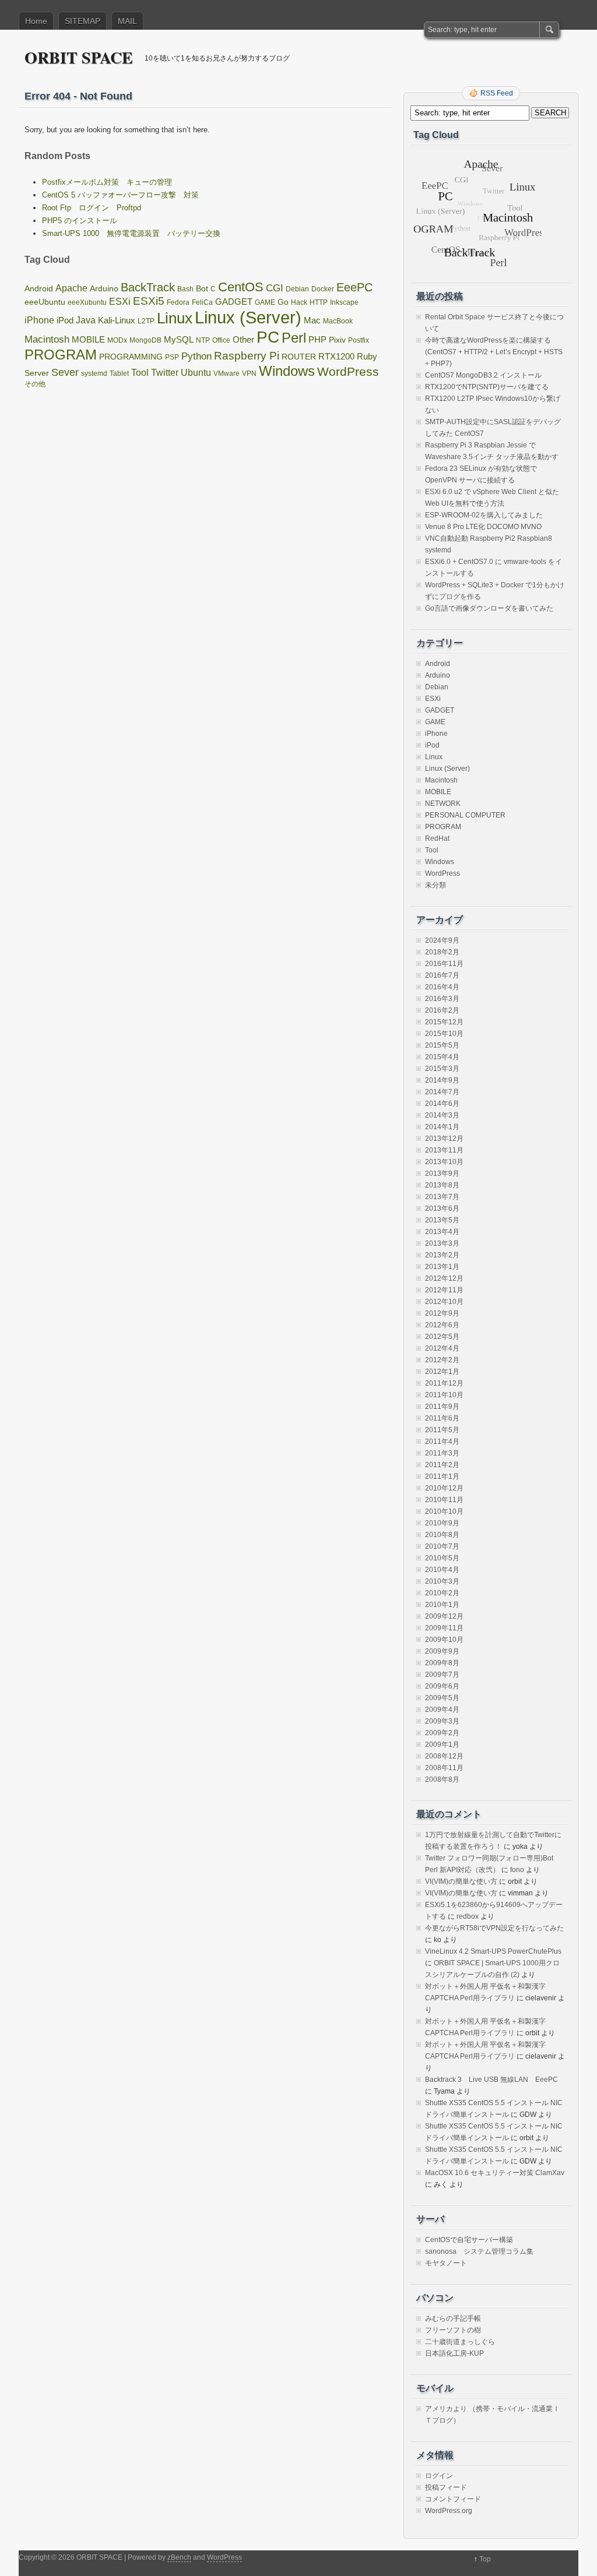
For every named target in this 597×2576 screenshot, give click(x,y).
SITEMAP (82, 21)
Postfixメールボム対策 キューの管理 (107, 182)
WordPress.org (449, 2511)
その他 (35, 384)
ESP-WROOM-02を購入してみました (484, 515)
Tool (140, 372)
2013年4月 (442, 1232)
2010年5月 (442, 1558)
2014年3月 (442, 1115)
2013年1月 (442, 1267)
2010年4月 (442, 1570)
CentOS (241, 287)
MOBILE (88, 340)
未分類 (436, 885)
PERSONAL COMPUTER (465, 815)
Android (39, 289)
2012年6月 (442, 1325)
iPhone (39, 320)
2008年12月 (444, 1756)
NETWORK (443, 804)
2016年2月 (442, 1010)
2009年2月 (442, 1733)
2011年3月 (442, 1453)
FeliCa (202, 302)
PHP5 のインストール (80, 221)
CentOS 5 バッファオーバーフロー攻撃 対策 (120, 195)
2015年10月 (444, 1034)
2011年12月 (444, 1383)
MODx (117, 340)
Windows (287, 371)
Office (221, 340)
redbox (468, 1916)
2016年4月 (442, 987)
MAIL (127, 21)
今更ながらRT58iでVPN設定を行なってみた (494, 1928)
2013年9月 (442, 1174)
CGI (275, 288)
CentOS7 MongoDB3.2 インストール (483, 375)
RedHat (437, 838)
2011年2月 (442, 1465)
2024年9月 (442, 940)
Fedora (178, 302)
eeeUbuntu (45, 302)
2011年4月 (442, 1442)
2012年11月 (444, 1290)
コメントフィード (453, 2499)
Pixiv (337, 340)
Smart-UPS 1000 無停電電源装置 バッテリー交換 (131, 233)
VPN (249, 373)
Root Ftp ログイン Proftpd (92, 208)
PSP (172, 357)
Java (86, 320)
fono (517, 1870)
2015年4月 (442, 1057)
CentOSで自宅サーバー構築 (469, 2240)
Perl (294, 338)
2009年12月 (444, 1616)
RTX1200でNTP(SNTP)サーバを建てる (487, 387)
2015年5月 (442, 1045)
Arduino (104, 289)
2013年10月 (444, 1162)
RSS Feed (497, 93)
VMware (226, 373)
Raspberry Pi (247, 355)
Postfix (359, 340)
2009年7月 (442, 1675)
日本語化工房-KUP (454, 2353)
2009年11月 (444, 1628)
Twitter (165, 372)
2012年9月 (442, 1313)
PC (268, 337)
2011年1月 (442, 1476)
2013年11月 (444, 1150)
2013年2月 (442, 1255)
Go (283, 302)
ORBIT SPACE (79, 57)
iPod (65, 320)
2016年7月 (442, 975)
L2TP (146, 321)
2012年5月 (442, 1337)
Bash (185, 289)
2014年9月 (442, 1080)
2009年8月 (442, 1663)
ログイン (439, 2476)
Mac (312, 320)
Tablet (119, 373)
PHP (317, 340)
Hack (299, 302)
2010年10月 (444, 1511)
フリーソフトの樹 (453, 2330)
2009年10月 (444, 1640)
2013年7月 (442, 1197)
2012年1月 (442, 1372)
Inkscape (344, 302)
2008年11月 (444, 1768)
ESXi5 (149, 301)
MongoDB (145, 340)
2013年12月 (444, 1139)
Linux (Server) (248, 317)
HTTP (319, 302)
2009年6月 (442, 1686)
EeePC (354, 287)
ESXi (120, 302)
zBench (179, 2557)
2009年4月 (442, 1710)
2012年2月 (442, 1360)
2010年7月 (442, 1546)
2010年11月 (444, 1500)
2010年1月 (442, 1605)
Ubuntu (196, 372)
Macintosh (47, 339)
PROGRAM (61, 355)
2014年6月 (442, 1104)
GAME (265, 302)
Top (485, 2559)
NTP (203, 340)
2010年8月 (442, 1535)
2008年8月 (442, 1779)
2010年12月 (444, 1488)
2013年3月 (442, 1243)
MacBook (338, 321)
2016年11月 (444, 964)
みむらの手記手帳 (453, 2318)
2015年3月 (442, 1069)
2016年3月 (442, 999)
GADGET (234, 302)
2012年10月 (444, 1302)
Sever (65, 372)
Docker (323, 289)
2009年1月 (442, 1745)
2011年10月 (444, 1395)
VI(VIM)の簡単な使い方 (461, 1881)
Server (37, 373)
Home (36, 21)
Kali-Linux (117, 320)
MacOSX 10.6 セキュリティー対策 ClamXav (495, 2173)
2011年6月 (442, 1418)
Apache (71, 288)
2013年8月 (442, 1185)
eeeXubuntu (87, 302)
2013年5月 (442, 1220)
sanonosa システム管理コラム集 (479, 2251)
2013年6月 (442, 1208)
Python (196, 356)
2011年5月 (442, 1430)
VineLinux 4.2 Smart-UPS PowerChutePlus (493, 1951)
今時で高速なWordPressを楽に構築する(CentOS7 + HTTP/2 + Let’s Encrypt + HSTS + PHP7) (494, 352)
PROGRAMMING (131, 357)
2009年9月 (442, 1651)
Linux (175, 318)
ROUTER (299, 357)
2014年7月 (442, 1092)
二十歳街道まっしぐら (460, 2342)
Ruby (367, 357)
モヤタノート (446, 2263)
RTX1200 (336, 357)
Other (243, 340)
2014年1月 (442, 1127)
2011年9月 (442, 1407)
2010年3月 (442, 1581)
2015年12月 (444, 1022)
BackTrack (148, 287)
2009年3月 (442, 1721)
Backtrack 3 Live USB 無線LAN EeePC (491, 2080)
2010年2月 (442, 1593)
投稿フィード (446, 2487)
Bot (202, 289)
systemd (94, 373)
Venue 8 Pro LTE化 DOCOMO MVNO (483, 527)
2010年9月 (442, 1523)
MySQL (179, 340)
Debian (297, 289)
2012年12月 (444, 1278)
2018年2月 (442, 952)
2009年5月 (442, 1698)
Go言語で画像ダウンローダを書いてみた (489, 608)
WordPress (348, 371)
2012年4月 (442, 1348)
